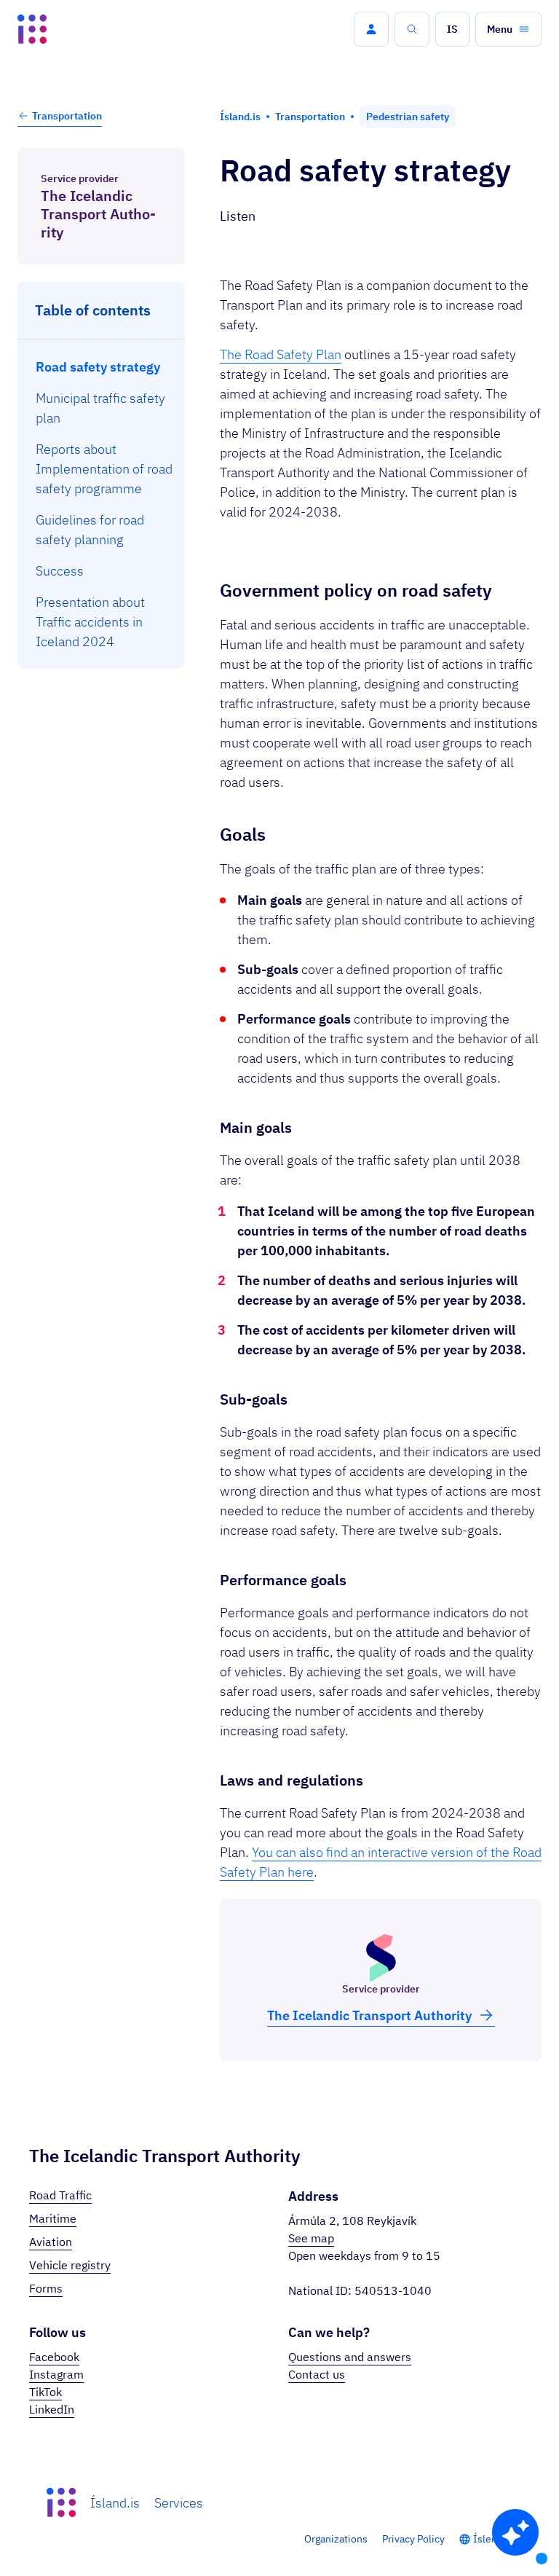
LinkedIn (52, 2409)
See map (311, 2238)
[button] (371, 29)
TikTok (45, 2392)
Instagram (56, 2374)
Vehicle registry (70, 2265)
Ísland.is (115, 2503)
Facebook (54, 2357)
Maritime (53, 2218)
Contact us (317, 2374)
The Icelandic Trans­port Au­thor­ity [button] (369, 2015)
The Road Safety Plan (281, 354)
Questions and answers (350, 2357)
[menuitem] (102, 367)
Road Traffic (60, 2195)
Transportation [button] (67, 116)
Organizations (336, 2539)
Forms (46, 2288)
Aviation (51, 2242)
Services (179, 2503)
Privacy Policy (413, 2539)
